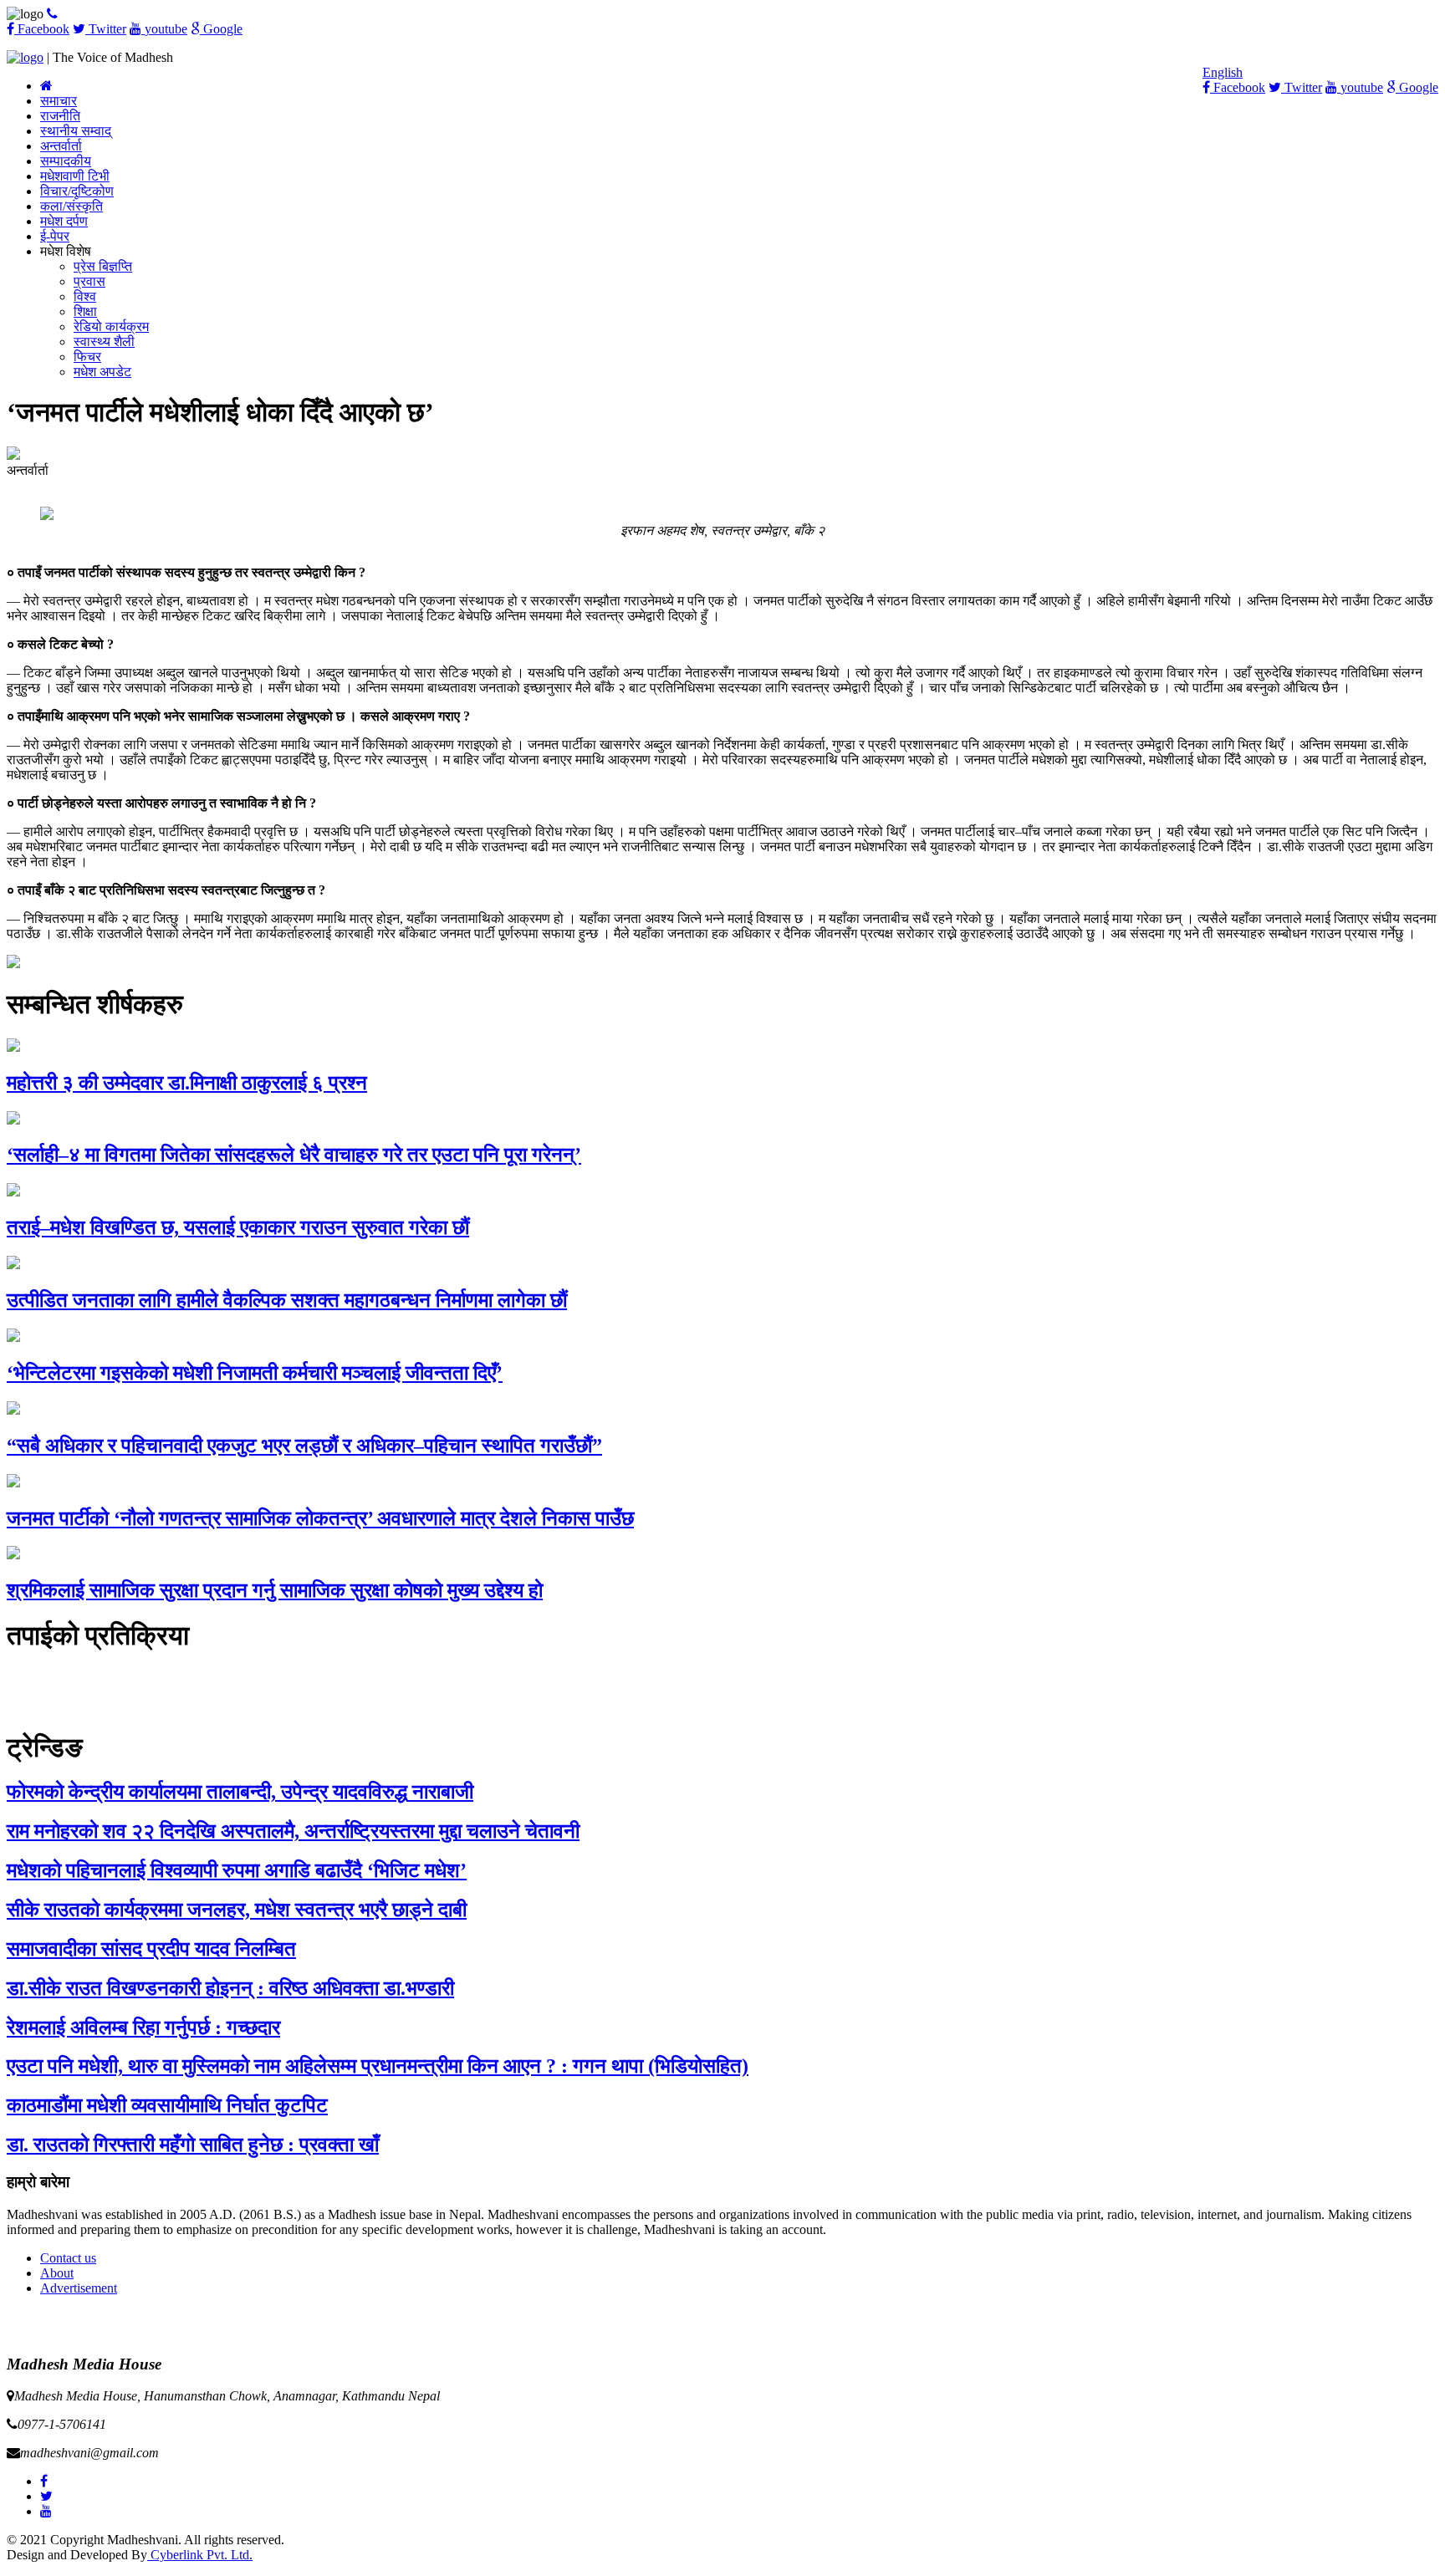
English (1223, 72)
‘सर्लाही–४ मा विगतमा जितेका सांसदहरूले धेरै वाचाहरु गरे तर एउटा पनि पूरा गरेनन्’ (294, 1155)
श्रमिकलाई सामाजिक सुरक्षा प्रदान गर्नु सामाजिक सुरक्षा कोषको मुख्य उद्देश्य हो (275, 1590)
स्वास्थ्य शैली (104, 342)
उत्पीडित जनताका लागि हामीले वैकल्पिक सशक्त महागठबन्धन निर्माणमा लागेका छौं (287, 1300)
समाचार (59, 101)
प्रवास (89, 281)
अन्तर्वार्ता (61, 146)
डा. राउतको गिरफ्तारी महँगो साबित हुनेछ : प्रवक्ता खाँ (193, 2145)
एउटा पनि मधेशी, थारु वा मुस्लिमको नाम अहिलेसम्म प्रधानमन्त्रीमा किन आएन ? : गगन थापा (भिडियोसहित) (378, 2066)
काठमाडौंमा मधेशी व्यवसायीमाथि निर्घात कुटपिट (167, 2105)
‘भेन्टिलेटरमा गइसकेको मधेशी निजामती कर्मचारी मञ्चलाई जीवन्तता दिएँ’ (255, 1373)
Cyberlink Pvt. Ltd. (200, 2555)
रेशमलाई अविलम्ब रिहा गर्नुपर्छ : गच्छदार (143, 2028)
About (57, 2273)
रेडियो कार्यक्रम (111, 326)
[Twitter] (46, 2496)
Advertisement (79, 2288)
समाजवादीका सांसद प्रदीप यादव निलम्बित (151, 1949)
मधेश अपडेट (102, 372)
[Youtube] (46, 2511)
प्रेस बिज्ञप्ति (103, 266)
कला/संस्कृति (71, 206)
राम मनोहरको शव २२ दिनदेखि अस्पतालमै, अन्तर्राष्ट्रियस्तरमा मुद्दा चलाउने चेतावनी (293, 1831)
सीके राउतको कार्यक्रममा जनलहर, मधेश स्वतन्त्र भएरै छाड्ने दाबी (237, 1910)
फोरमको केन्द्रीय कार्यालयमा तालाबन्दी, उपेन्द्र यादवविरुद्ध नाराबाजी (240, 1792)
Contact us (68, 2258)
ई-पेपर (55, 236)
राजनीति (60, 116)
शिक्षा (85, 311)
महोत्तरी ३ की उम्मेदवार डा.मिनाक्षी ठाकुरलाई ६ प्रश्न (187, 1083)
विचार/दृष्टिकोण (77, 191)
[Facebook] (44, 2481)
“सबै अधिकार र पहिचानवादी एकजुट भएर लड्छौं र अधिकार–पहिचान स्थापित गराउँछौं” (304, 1446)
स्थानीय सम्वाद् (76, 131)
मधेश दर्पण (64, 221)
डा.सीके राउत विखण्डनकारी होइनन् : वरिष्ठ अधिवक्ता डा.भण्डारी (230, 1988)
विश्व (85, 296)
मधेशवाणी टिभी (75, 176)
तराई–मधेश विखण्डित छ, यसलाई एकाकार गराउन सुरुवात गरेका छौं (238, 1227)
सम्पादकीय (66, 161)
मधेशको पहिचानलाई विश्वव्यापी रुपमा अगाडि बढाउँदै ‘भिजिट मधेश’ (237, 1870)
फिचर (87, 357)
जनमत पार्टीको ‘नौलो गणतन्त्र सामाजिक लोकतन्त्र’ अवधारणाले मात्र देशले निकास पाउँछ (320, 1518)
